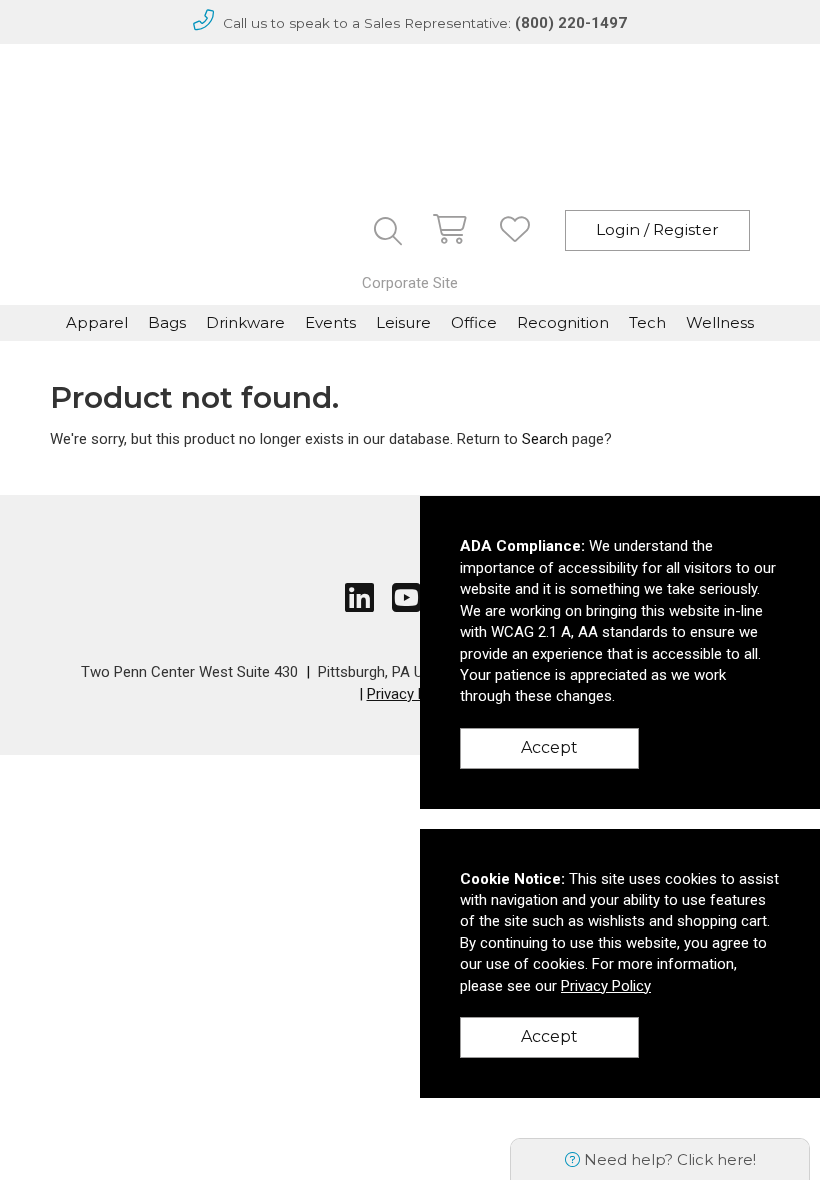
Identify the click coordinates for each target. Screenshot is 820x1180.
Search (545, 439)
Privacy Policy (412, 694)
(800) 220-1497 (571, 23)
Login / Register (657, 229)
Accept (549, 747)
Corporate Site (410, 283)
